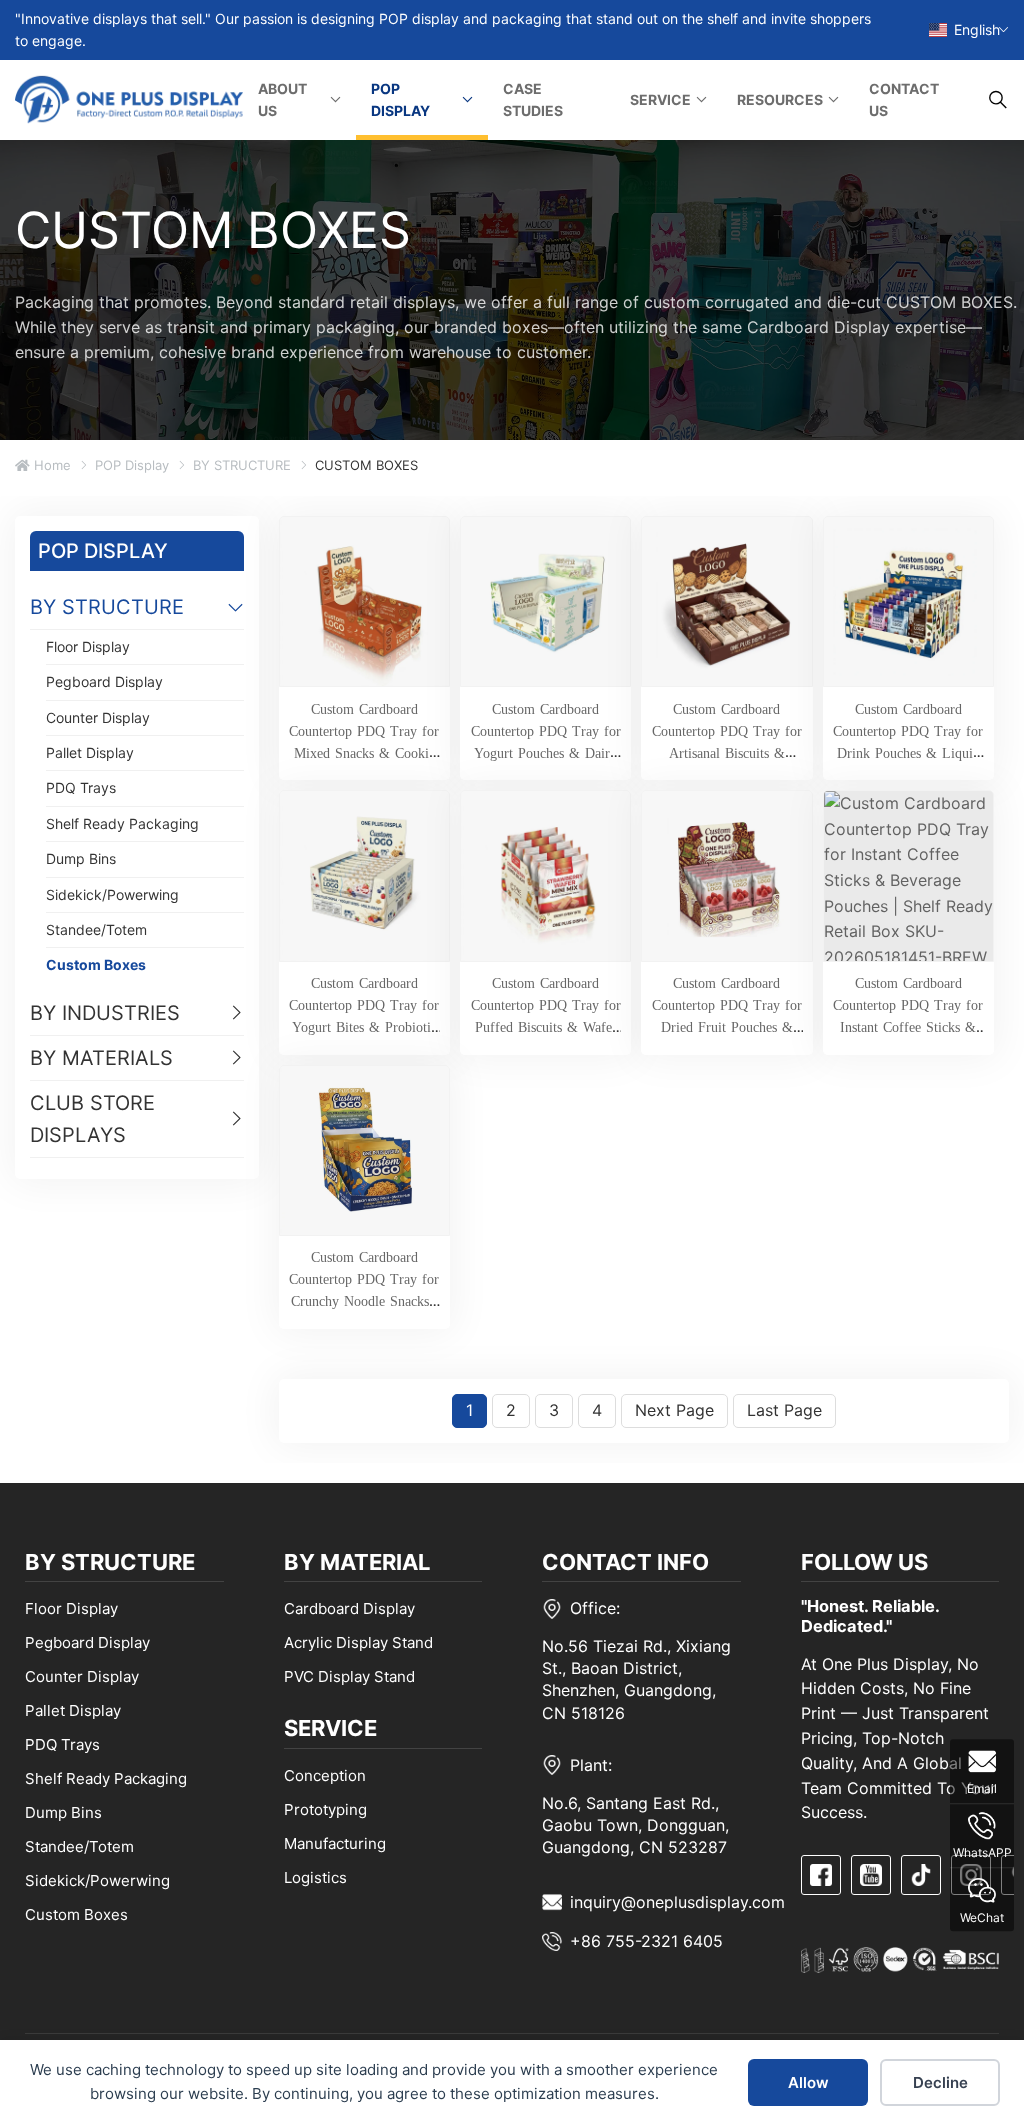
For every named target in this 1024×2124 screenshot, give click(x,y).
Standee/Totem (96, 929)
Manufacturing (335, 1843)
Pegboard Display (104, 681)
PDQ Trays (81, 787)
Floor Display (88, 646)
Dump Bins (81, 858)
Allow (808, 2082)
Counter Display (98, 717)
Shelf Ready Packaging (122, 823)
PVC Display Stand (349, 1676)
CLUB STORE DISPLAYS (92, 1119)
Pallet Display (90, 752)
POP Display (132, 465)
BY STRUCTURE (242, 465)
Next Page (674, 1410)
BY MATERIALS (101, 1058)
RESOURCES (780, 99)
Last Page (784, 1410)
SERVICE (660, 99)
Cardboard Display (349, 1608)
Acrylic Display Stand (358, 1642)
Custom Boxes (96, 964)
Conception (325, 1775)
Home (50, 465)
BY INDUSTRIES (105, 1013)
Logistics (315, 1877)
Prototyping (325, 1809)
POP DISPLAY (400, 99)
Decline (940, 2082)
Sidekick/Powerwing (112, 894)
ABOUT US (282, 99)
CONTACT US (904, 99)
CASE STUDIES (533, 99)
